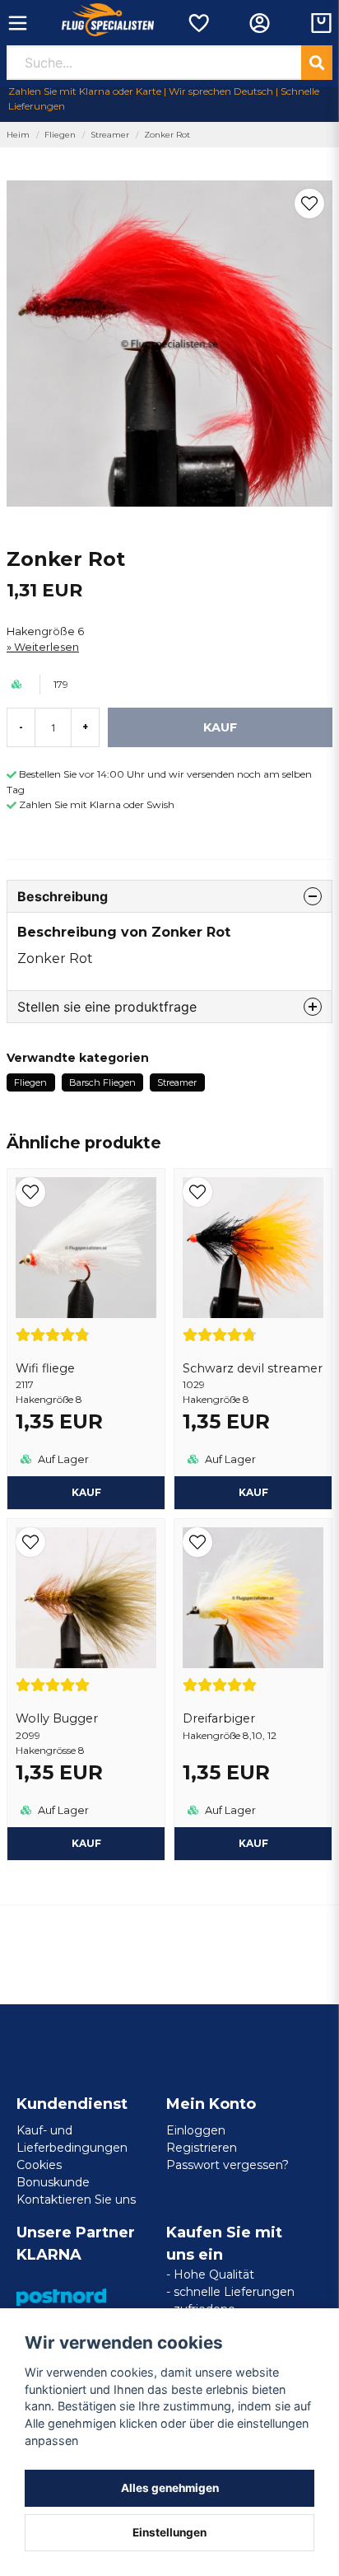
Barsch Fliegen (102, 1082)
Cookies (39, 2165)
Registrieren (202, 2148)
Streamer (110, 135)
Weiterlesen (46, 647)
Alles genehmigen (170, 2488)
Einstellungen (169, 2532)
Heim (18, 135)
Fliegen (60, 135)
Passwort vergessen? (228, 2165)
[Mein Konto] (260, 23)
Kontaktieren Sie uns (76, 2200)
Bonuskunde (53, 2182)
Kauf (86, 1492)
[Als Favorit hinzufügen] (198, 23)
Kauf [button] (253, 1843)
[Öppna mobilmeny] (18, 23)
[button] (309, 203)
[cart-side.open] (321, 23)
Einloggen (196, 2130)
